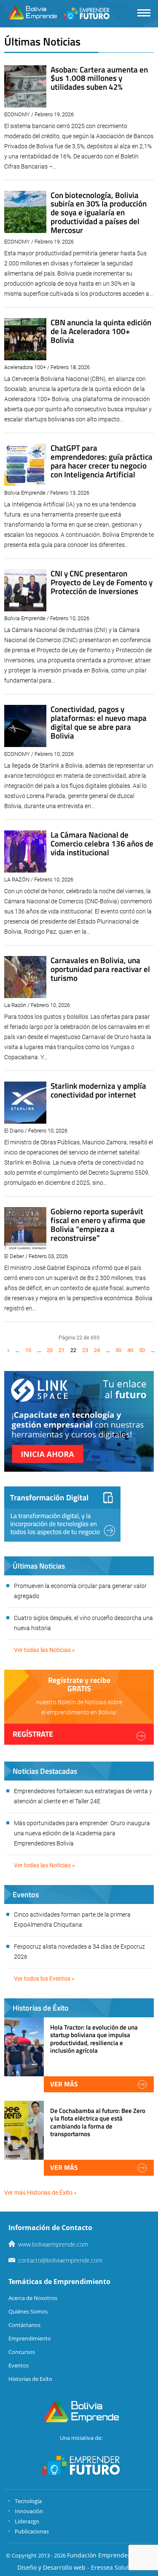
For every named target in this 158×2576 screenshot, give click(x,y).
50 (142, 1350)
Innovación (29, 2511)
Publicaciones (32, 2531)
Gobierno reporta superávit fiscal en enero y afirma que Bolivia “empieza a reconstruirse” (98, 1224)
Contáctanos (24, 2325)
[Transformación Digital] (62, 1514)
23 (85, 1350)
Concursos (22, 2352)
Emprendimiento (30, 2338)
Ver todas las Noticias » (44, 1650)
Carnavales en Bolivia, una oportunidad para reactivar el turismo (100, 969)
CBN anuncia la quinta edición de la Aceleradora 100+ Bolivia (101, 331)
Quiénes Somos (28, 2311)
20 (50, 1350)
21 (62, 1350)
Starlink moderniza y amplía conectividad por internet (98, 1090)
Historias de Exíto (30, 2379)
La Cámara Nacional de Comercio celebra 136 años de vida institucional (102, 843)
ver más (64, 2084)
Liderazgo (27, 2521)
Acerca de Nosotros (33, 2298)
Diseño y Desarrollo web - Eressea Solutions (79, 2567)
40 (130, 1350)
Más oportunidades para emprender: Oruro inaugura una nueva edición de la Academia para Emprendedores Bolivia (82, 1833)
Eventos (19, 2365)
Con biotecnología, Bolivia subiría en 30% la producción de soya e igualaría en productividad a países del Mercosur (99, 213)
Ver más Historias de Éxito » (40, 2193)
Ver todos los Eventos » (44, 1979)
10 (28, 1350)
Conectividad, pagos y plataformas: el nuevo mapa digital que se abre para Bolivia (99, 722)
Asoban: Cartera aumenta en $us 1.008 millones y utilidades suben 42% (99, 78)
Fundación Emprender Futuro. (110, 2555)
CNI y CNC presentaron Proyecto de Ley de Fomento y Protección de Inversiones (102, 582)
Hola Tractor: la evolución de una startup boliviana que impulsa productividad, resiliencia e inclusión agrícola (94, 2039)
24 (97, 1350)
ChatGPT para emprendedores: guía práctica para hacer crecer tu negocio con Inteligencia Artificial (102, 461)
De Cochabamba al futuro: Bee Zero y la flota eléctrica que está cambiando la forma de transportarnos (98, 2122)
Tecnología (28, 2501)
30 (118, 1350)
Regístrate (33, 1734)
